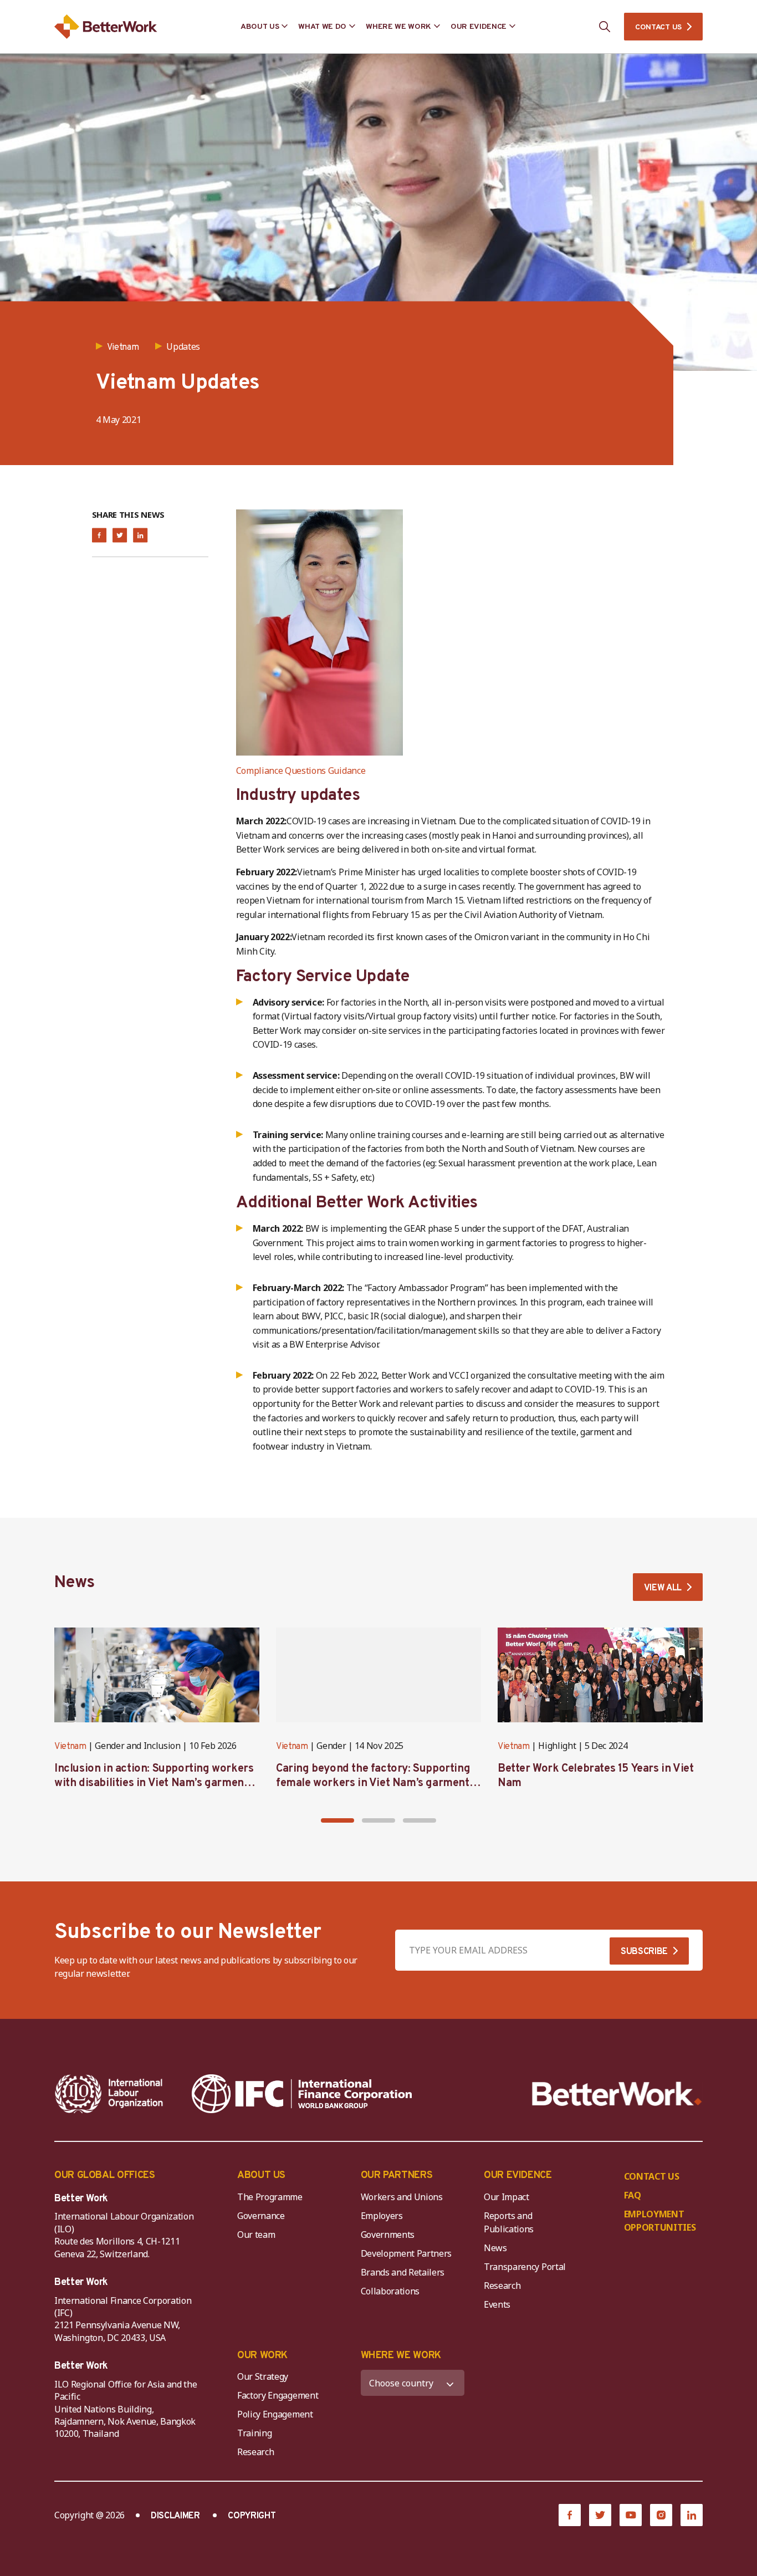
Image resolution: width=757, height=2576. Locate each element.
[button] (337, 1820)
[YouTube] (631, 2515)
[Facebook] (570, 2515)
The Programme (270, 2197)
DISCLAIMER (175, 2516)
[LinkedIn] (692, 2515)
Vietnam (70, 1747)
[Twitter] (600, 2515)
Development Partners (406, 2253)
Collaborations (390, 2291)
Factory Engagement (278, 2395)
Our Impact (507, 2197)
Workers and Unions (402, 2197)
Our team (256, 2235)
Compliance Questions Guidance (301, 771)
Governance (261, 2216)
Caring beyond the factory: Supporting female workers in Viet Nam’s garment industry (373, 1783)
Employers (382, 2216)
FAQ (633, 2195)
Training (254, 2433)
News (495, 2248)
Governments (388, 2235)
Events (497, 2304)
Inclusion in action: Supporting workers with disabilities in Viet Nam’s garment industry (154, 1783)
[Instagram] (661, 2515)
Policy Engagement (277, 2414)
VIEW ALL (663, 1588)
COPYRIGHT (252, 2516)
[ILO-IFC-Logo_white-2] (109, 2094)
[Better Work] (617, 2094)
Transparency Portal (525, 2267)
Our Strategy (263, 2376)
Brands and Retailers (403, 2272)
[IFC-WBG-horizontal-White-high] (302, 2094)
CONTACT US (658, 27)
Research (502, 2286)
